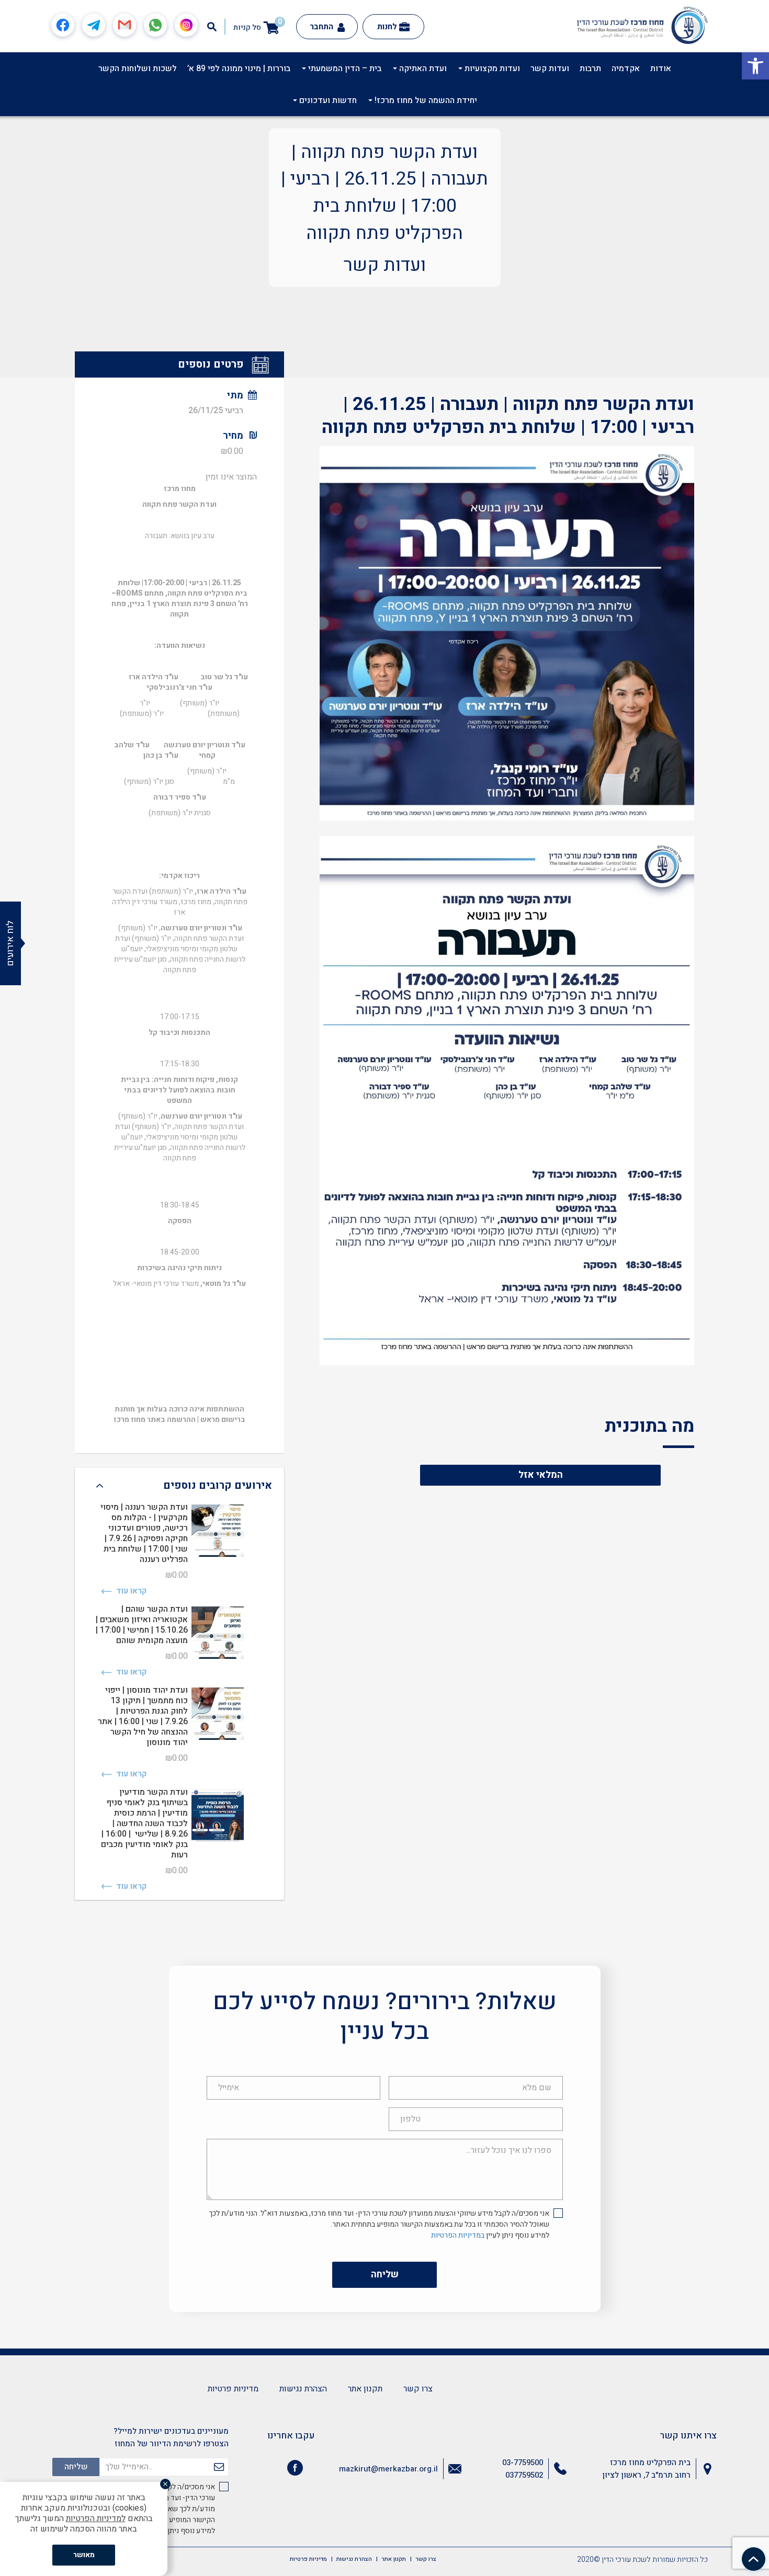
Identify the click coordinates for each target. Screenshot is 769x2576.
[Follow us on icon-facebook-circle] (295, 2470)
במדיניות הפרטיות (458, 2235)
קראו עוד (130, 1591)
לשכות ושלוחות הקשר (138, 69)
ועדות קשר (550, 69)
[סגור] (165, 2484)
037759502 (524, 2475)
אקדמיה (626, 69)
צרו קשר (418, 2389)
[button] (755, 66)
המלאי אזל (541, 1475)
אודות (661, 69)
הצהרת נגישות (303, 2389)
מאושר (84, 2555)
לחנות (387, 27)
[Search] (212, 27)
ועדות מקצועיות (491, 69)
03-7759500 (523, 2463)
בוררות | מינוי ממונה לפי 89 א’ (239, 69)
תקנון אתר (365, 2389)
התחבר (323, 27)
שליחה (385, 2275)
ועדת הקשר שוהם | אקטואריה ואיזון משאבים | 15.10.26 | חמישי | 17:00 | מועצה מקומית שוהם (142, 1625)
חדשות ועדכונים (327, 100)
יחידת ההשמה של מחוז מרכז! (425, 100)
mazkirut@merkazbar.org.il (388, 2469)
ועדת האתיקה (422, 69)
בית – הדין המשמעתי (344, 69)
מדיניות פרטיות (233, 2389)
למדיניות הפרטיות (96, 2518)
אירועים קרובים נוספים (218, 1485)
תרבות (590, 69)
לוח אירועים (10, 943)
